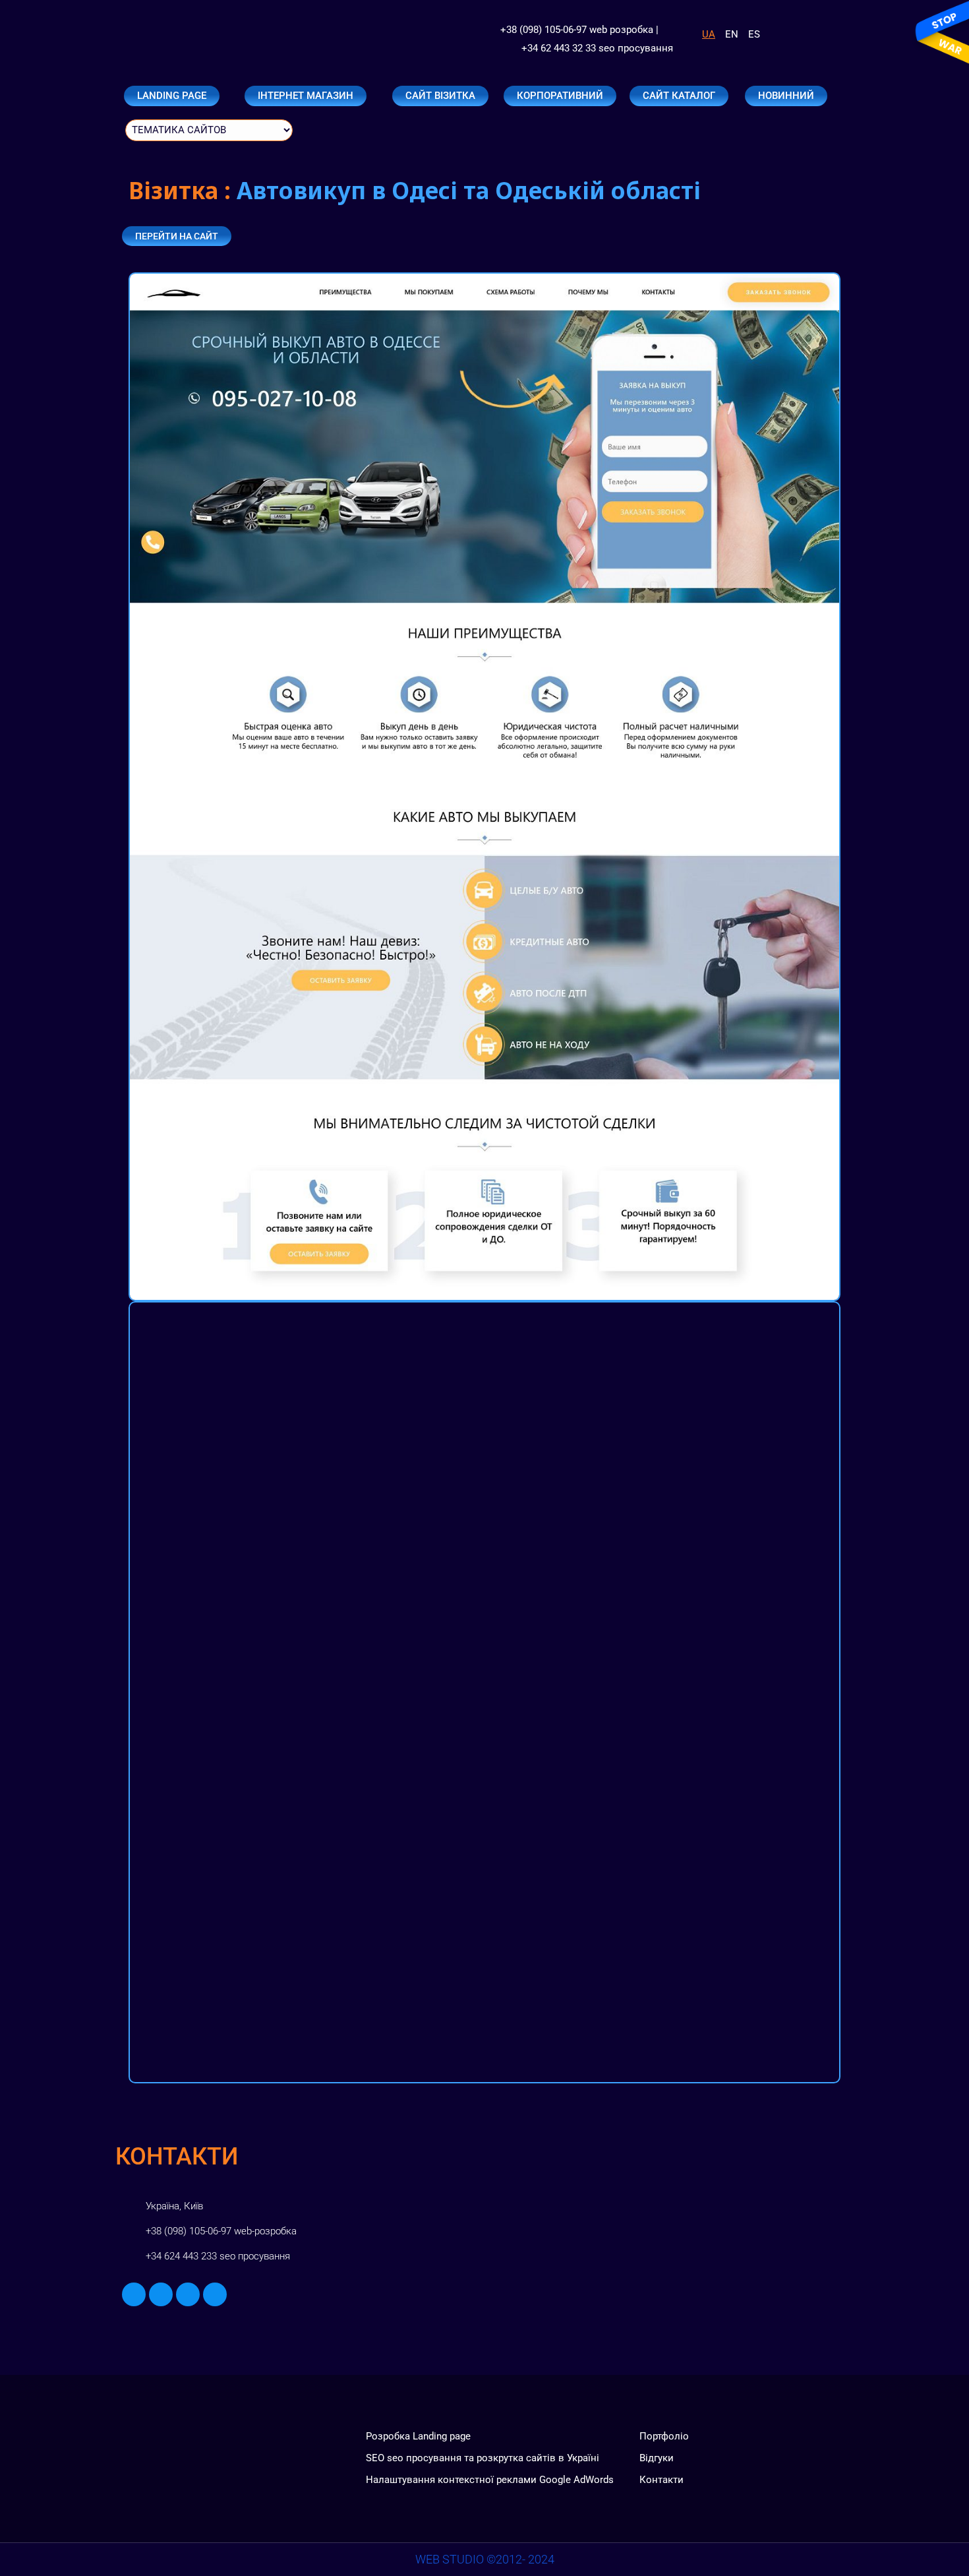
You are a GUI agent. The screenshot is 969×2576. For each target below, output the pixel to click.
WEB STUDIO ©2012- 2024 (485, 2559)
